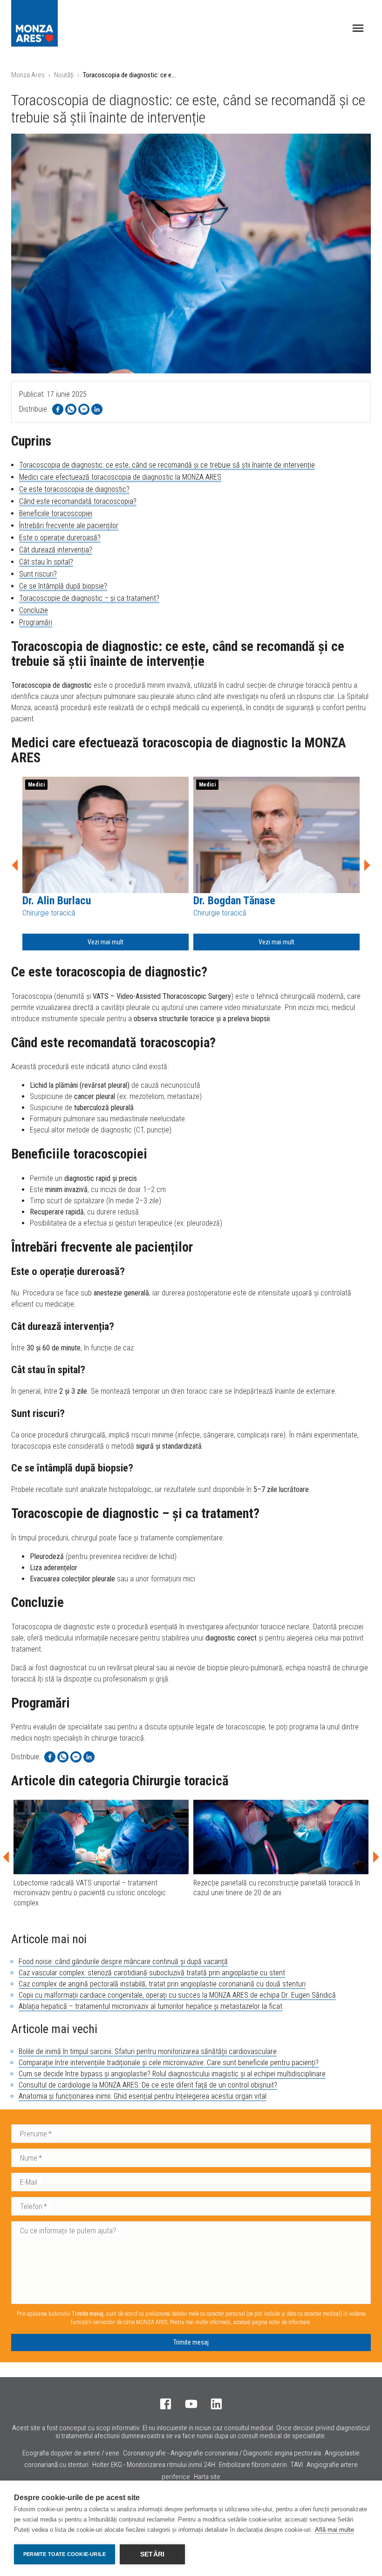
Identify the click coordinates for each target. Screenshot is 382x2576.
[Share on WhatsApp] (71, 409)
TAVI (297, 2465)
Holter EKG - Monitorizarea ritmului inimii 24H (154, 2465)
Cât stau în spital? (46, 562)
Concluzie (34, 610)
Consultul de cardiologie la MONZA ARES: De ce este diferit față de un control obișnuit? (148, 2085)
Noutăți (64, 75)
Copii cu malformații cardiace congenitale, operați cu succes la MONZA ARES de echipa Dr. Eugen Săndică (177, 1995)
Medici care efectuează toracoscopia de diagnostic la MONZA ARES (120, 477)
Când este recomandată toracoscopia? (78, 501)
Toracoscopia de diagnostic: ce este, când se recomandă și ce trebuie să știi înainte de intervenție (167, 465)
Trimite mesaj (191, 2342)
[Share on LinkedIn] (97, 409)
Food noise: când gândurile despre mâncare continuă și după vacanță (123, 1962)
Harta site (207, 2477)
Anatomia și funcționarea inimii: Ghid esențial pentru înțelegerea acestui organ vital (143, 2096)
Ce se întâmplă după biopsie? (63, 586)
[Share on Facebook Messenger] (84, 409)
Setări (152, 2554)
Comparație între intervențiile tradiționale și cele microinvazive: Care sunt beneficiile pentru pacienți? (169, 2063)
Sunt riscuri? (38, 574)
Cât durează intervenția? (56, 550)
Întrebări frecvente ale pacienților (69, 525)
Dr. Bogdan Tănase (234, 901)
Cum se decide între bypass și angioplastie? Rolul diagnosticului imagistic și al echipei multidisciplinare (172, 2074)
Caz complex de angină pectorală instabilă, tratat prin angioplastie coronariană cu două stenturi (162, 1984)
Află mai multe (334, 2530)
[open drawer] (358, 28)
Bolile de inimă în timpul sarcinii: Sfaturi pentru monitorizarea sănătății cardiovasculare (148, 2051)
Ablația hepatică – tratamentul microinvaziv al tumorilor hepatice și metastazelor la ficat (150, 2006)
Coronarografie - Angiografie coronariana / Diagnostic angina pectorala (222, 2453)
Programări (36, 622)
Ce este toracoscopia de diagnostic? (74, 489)
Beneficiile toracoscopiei (56, 513)
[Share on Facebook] (58, 409)
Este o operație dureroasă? (60, 538)
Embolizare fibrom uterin (253, 2465)
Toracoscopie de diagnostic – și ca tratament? (89, 598)
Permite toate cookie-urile (65, 2554)
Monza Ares (28, 75)
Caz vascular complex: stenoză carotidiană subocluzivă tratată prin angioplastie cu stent (152, 1973)
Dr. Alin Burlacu (57, 901)
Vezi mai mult (106, 942)
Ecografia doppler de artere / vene (71, 2453)
